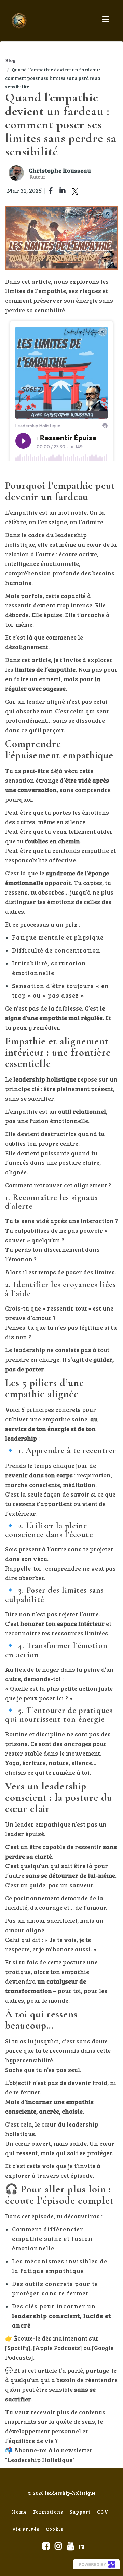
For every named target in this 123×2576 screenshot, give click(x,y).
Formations (48, 2512)
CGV (103, 2512)
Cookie (54, 2529)
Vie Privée (26, 2529)
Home (19, 2512)
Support (80, 2512)
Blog (10, 60)
